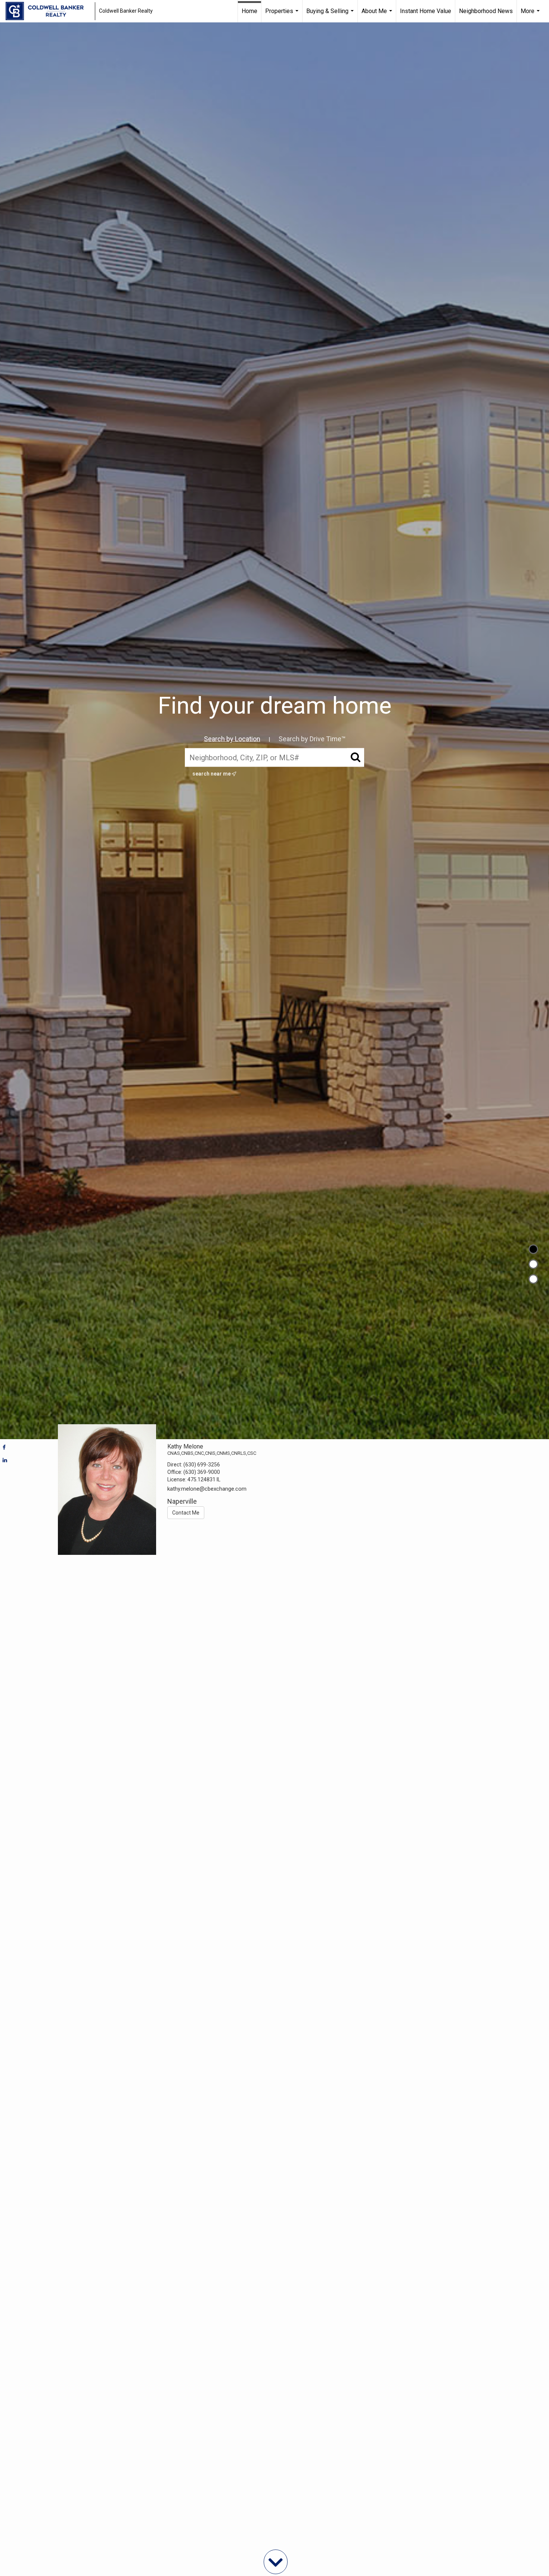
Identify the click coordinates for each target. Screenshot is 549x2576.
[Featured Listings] (533, 1264)
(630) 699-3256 (202, 1465)
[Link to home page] (48, 11)
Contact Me (186, 1513)
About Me (378, 15)
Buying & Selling (331, 15)
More (531, 15)
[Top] (533, 1249)
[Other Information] (533, 1279)
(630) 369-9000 (202, 1472)
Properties (283, 15)
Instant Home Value (426, 11)
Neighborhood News (486, 11)
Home (249, 11)
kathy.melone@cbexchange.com (207, 1489)
